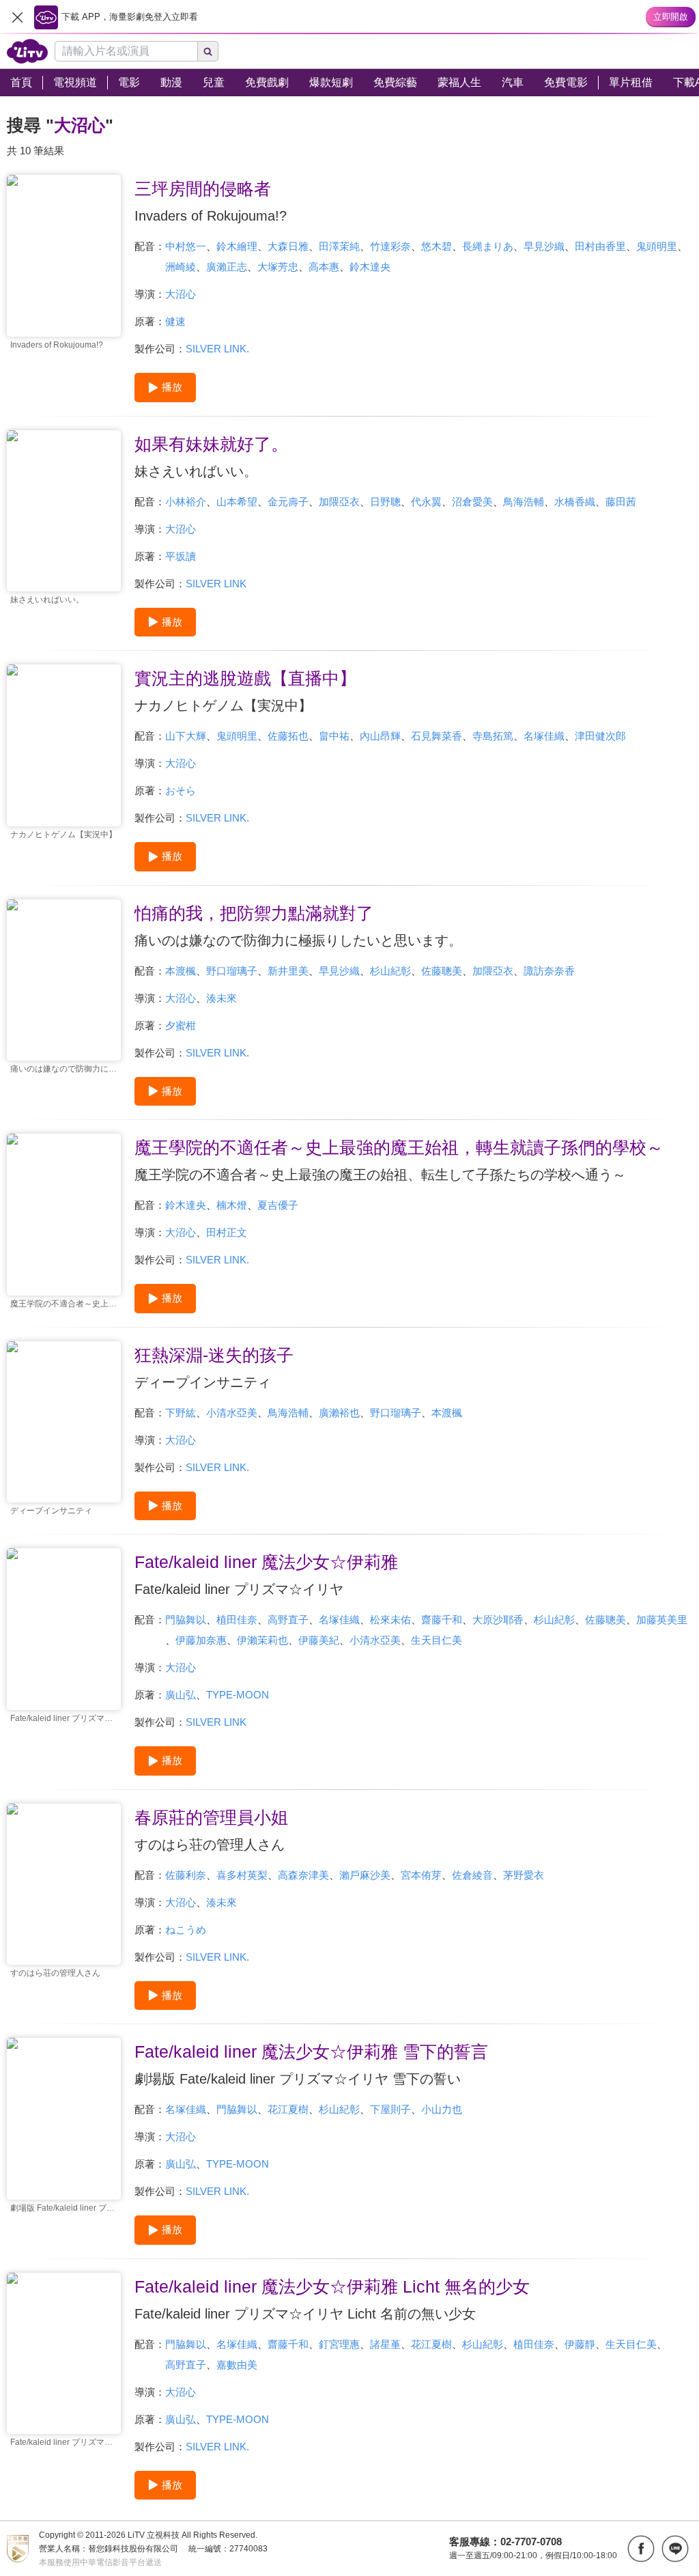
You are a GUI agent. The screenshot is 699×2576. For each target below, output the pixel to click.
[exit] (17, 17)
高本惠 (324, 267)
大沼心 (181, 294)
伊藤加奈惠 (201, 1640)
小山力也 (442, 2109)
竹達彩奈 (390, 246)
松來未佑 (390, 1620)
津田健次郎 (600, 736)
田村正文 (227, 1232)
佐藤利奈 (186, 1875)
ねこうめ (186, 1930)
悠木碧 (437, 246)
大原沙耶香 (498, 1620)
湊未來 (222, 998)
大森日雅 (288, 246)
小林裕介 (186, 502)
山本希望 (237, 502)
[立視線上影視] (27, 51)
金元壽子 (288, 502)
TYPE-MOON (238, 1695)
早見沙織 (544, 246)
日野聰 (385, 502)
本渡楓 (181, 971)
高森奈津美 (303, 1875)
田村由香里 (600, 246)
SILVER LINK (216, 584)
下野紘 (181, 1413)
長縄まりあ (488, 246)
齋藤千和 (442, 1620)
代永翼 (426, 502)
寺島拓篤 (493, 736)
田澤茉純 (339, 246)
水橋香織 (575, 502)
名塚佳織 (544, 736)
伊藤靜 (580, 2344)
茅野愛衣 (524, 1875)
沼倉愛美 (472, 502)
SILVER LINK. (217, 349)
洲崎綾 (181, 267)
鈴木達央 (370, 267)
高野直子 (288, 1620)
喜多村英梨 (242, 1875)
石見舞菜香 (437, 736)
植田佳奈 (237, 1620)
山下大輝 (186, 736)
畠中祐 (334, 736)
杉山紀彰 (390, 971)
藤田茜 (621, 502)
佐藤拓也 (288, 736)
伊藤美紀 (319, 1640)
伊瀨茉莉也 (262, 1640)
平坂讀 (181, 556)
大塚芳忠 (278, 267)
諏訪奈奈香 (549, 971)
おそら (181, 790)
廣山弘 (181, 1695)
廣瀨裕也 (339, 1413)
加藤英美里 (662, 1620)
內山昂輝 (380, 736)
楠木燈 (232, 1205)
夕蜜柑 (181, 1025)
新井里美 (288, 971)
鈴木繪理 (237, 246)
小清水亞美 (232, 1413)
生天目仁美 (437, 1640)
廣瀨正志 (227, 267)
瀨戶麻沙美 (365, 1875)
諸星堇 (385, 2344)
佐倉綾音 (472, 1875)
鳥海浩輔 (524, 502)
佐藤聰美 (442, 971)
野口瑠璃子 (232, 971)
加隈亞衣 (339, 502)
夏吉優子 (278, 1205)
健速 (175, 321)
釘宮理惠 (339, 2344)
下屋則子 (390, 2109)
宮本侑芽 (421, 1875)
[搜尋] (208, 51)
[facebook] (641, 2549)
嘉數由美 (237, 2365)
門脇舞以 (186, 1620)
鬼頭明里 (657, 246)
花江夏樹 (288, 2109)
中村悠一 (186, 246)
